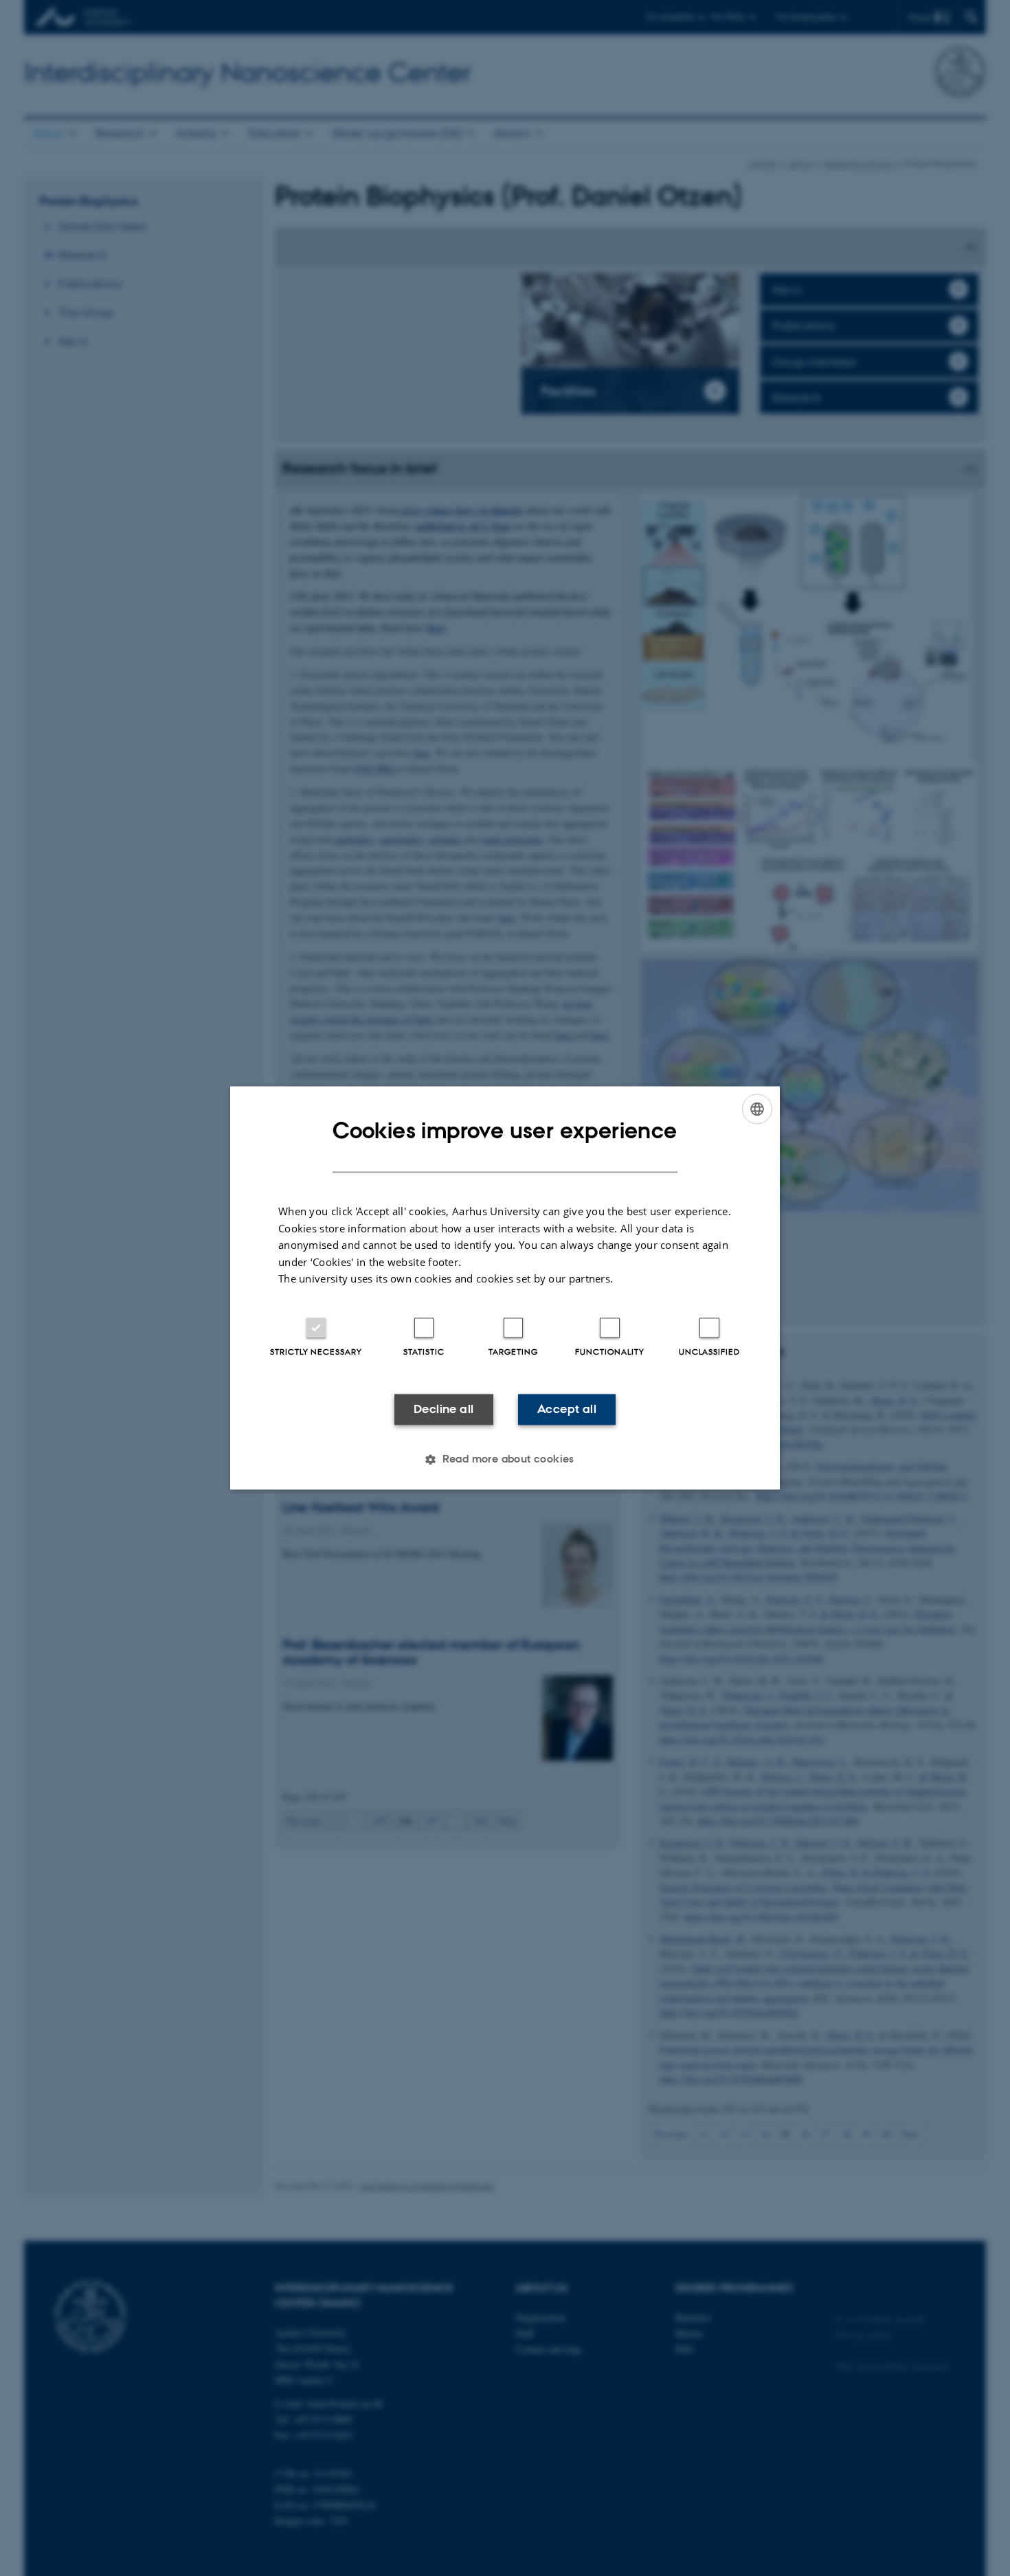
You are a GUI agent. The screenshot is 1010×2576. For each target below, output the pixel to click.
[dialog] (505, 1288)
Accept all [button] (567, 1409)
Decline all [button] (444, 1409)
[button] (505, 1460)
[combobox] (757, 1109)
